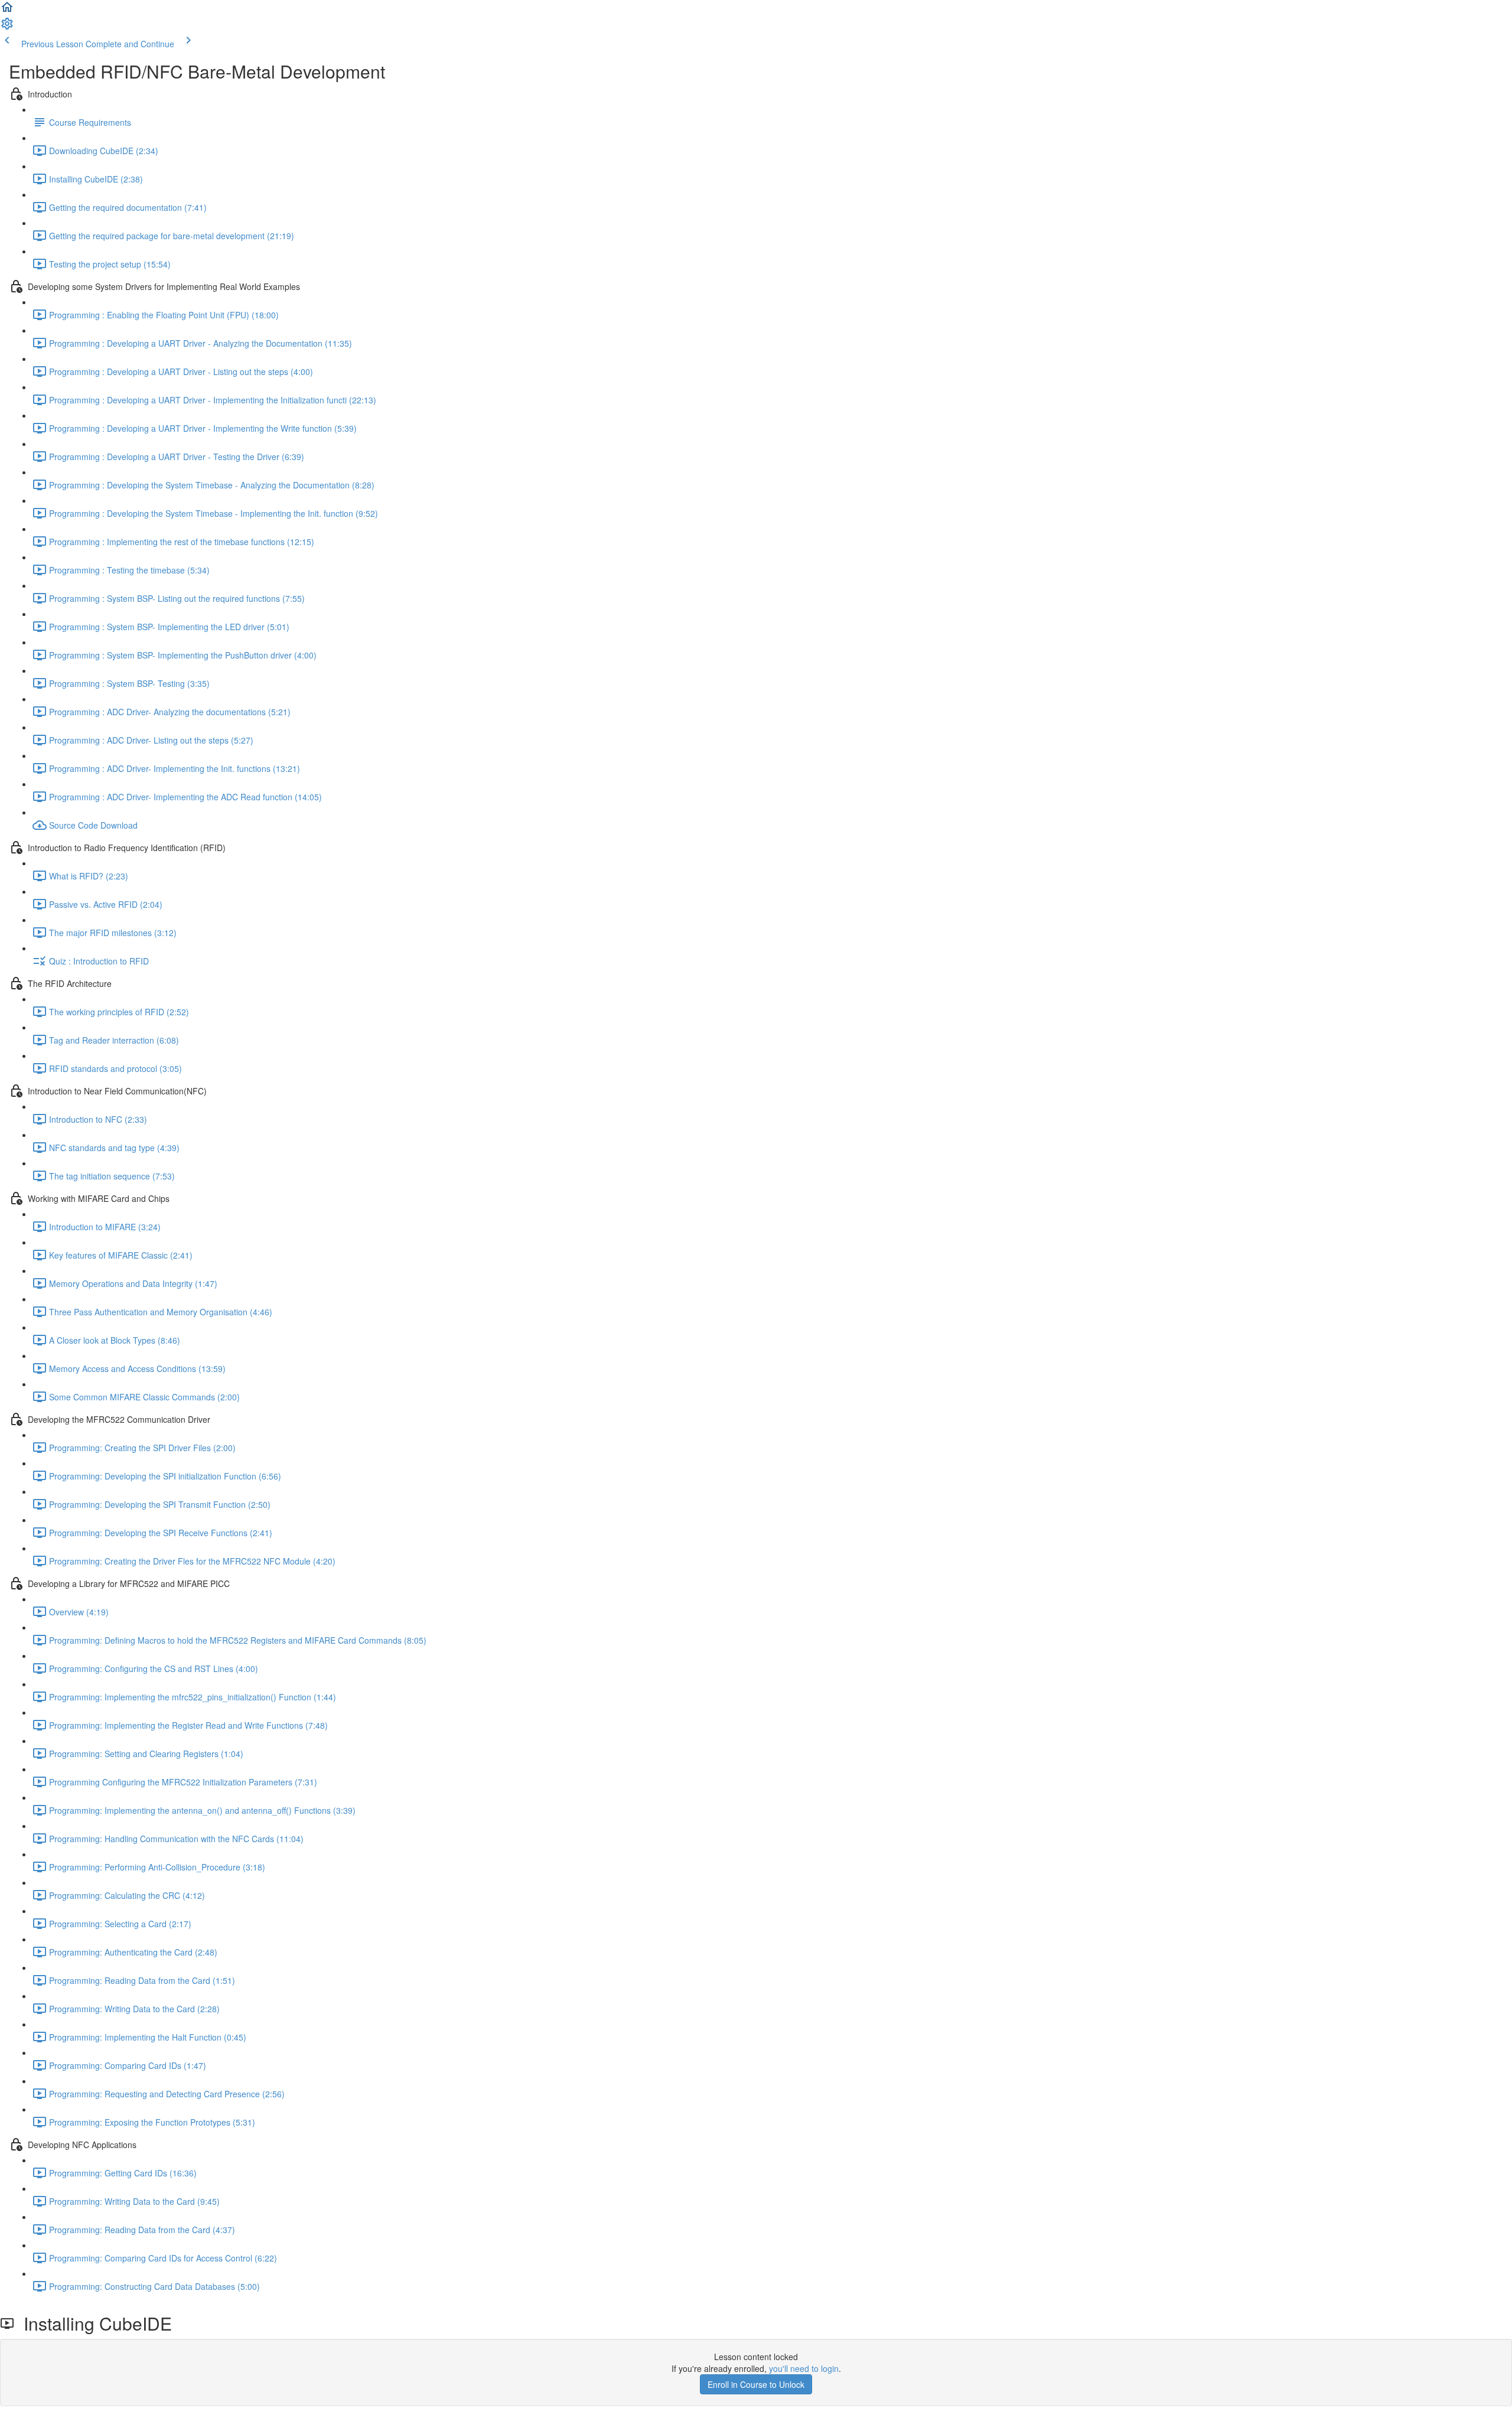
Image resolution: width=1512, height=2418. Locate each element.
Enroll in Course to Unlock (756, 2384)
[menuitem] (7, 27)
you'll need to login (804, 2368)
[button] (7, 11)
